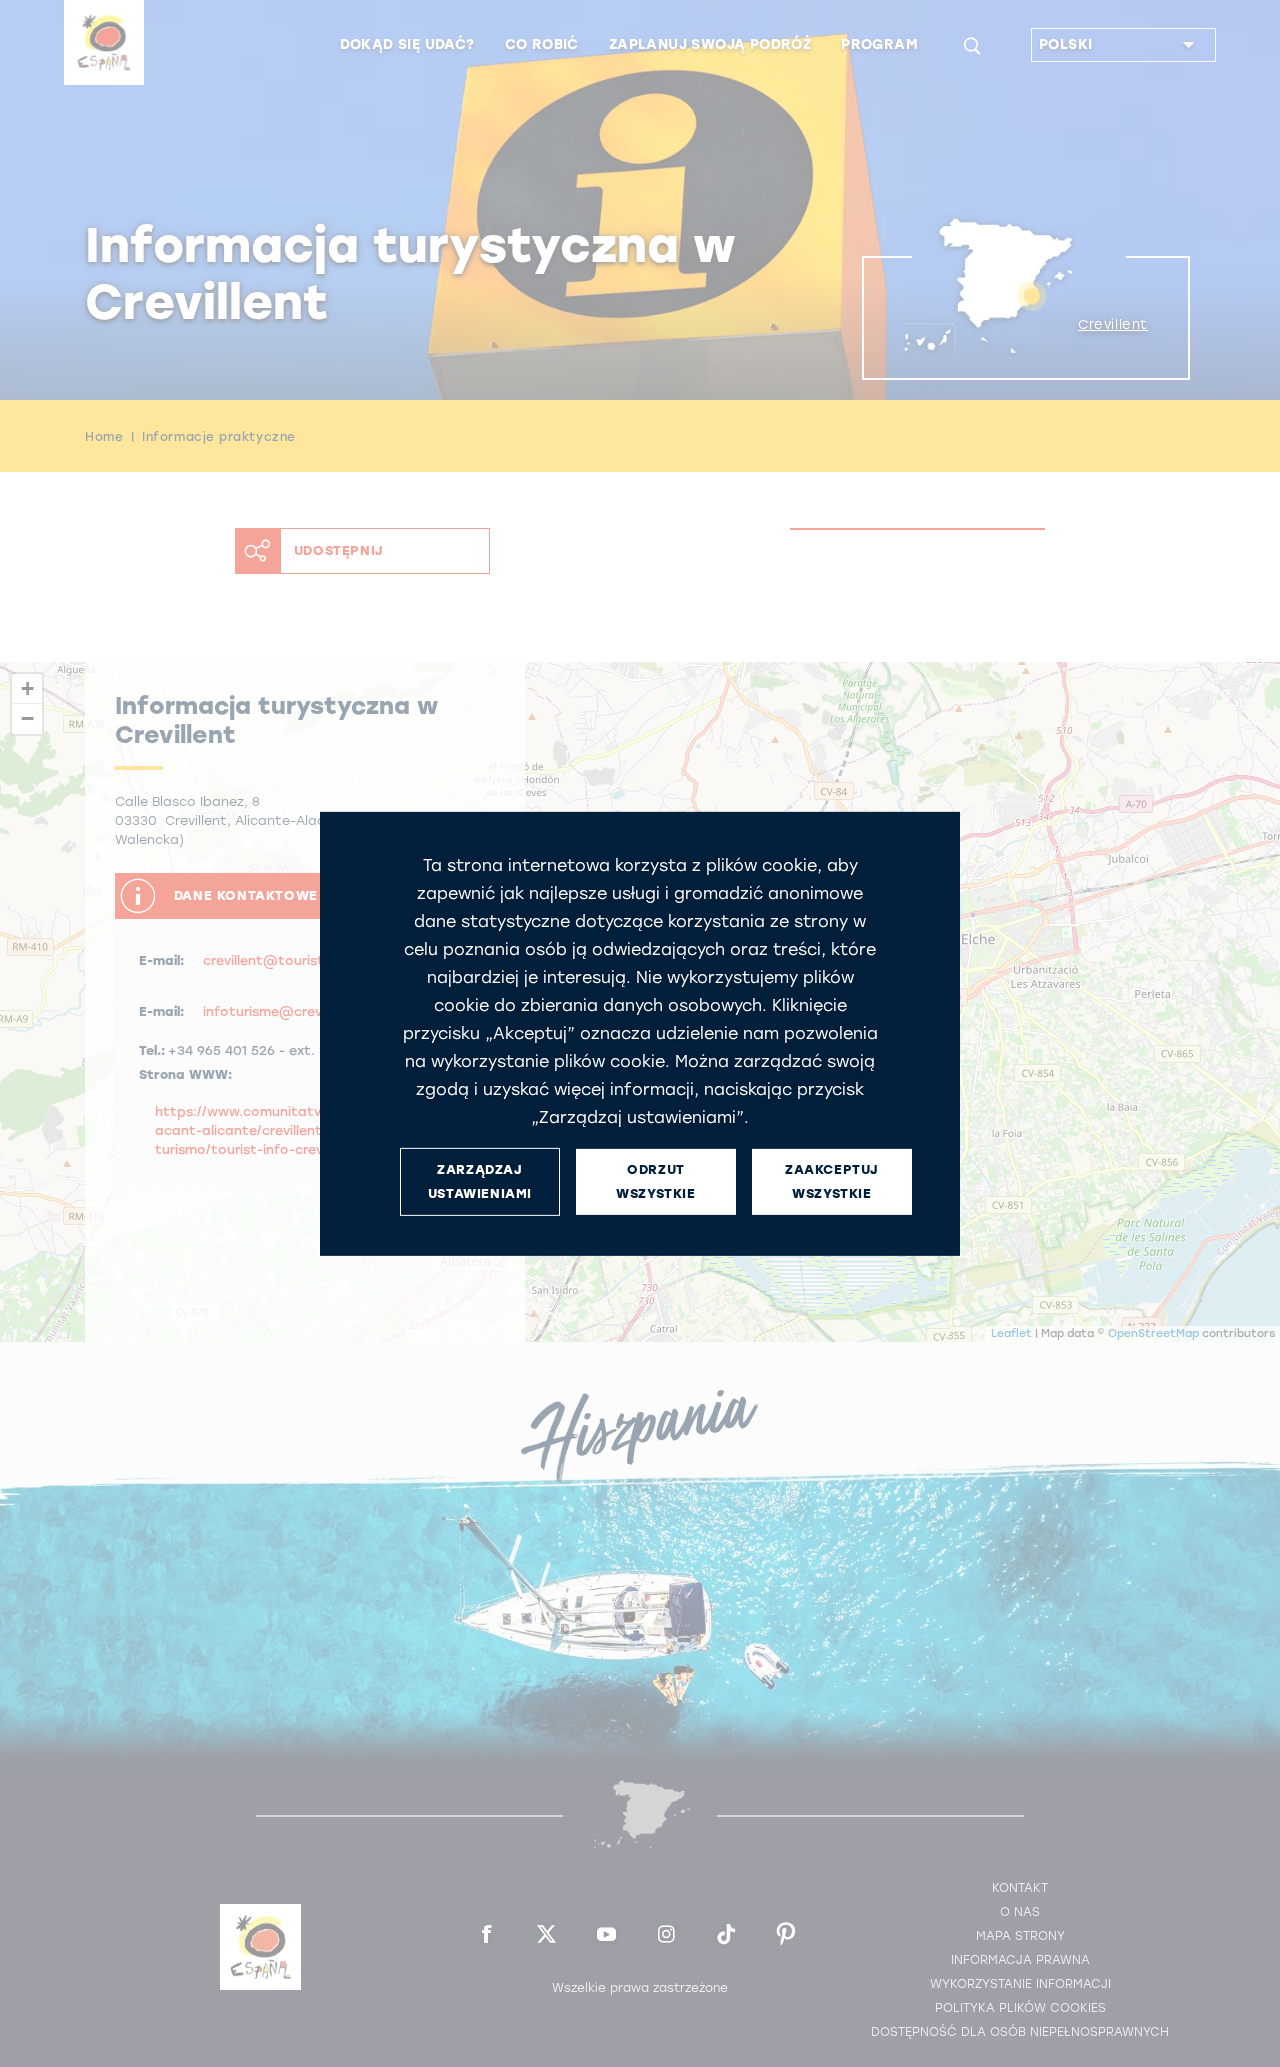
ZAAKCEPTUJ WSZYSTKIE (832, 1181)
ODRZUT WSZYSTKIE (655, 1181)
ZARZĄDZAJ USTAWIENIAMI (480, 1181)
